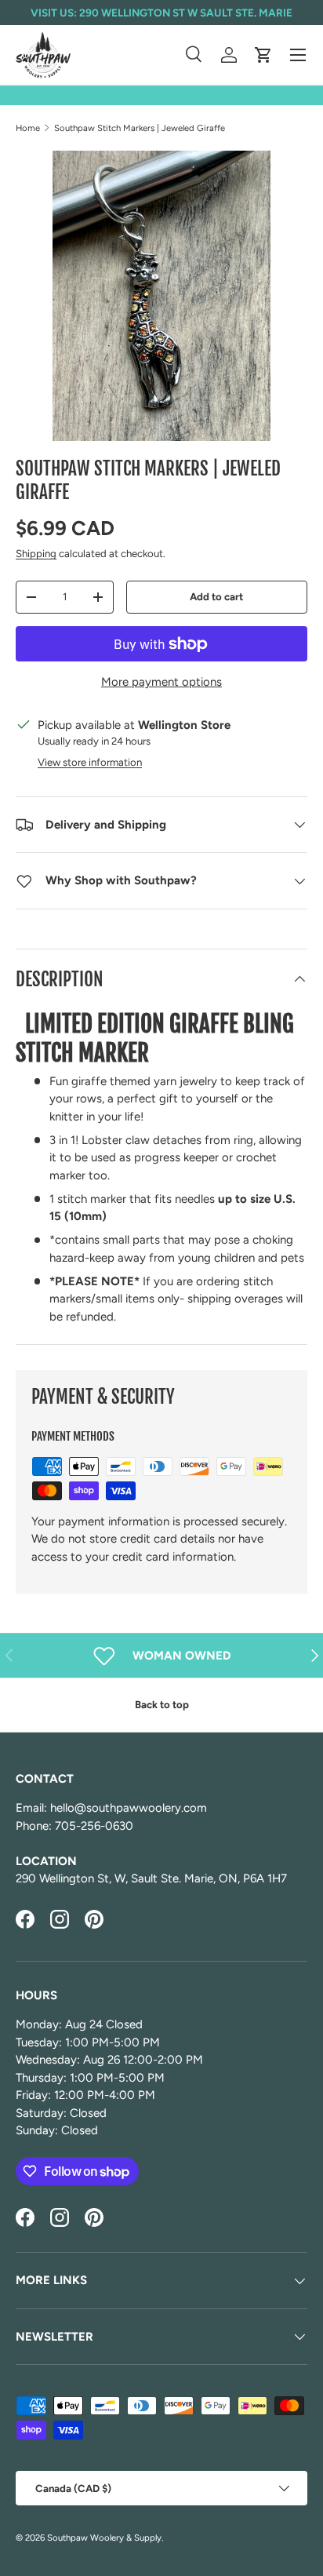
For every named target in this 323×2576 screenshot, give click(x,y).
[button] (263, 55)
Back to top (162, 1704)
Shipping (36, 553)
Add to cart (216, 596)
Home (28, 128)
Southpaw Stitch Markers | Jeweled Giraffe (140, 128)
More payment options (161, 682)
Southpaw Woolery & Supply (104, 2538)
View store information (90, 762)
